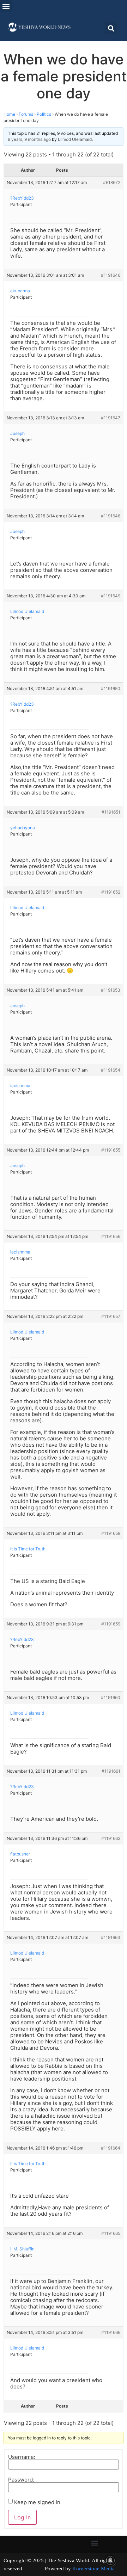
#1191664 (111, 2148)
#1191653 (111, 990)
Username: (22, 2457)
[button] (6, 6)
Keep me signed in (37, 2502)
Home (9, 114)
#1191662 (111, 1838)
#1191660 (111, 1697)
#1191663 (111, 1937)
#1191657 (111, 1316)
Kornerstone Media (93, 2569)
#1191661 (111, 1771)
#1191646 (111, 275)
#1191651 (111, 812)
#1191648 (111, 516)
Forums (26, 114)
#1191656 (111, 1236)
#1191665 (111, 2233)
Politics (44, 114)
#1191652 (111, 892)
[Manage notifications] (110, 2560)
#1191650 (111, 689)
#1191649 (111, 596)
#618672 (112, 182)
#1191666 (111, 2332)
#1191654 (111, 1070)
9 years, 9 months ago (29, 139)
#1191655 (111, 1150)
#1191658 (111, 1533)
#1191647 (111, 418)
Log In (22, 2517)
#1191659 (111, 1624)
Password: (21, 2480)
